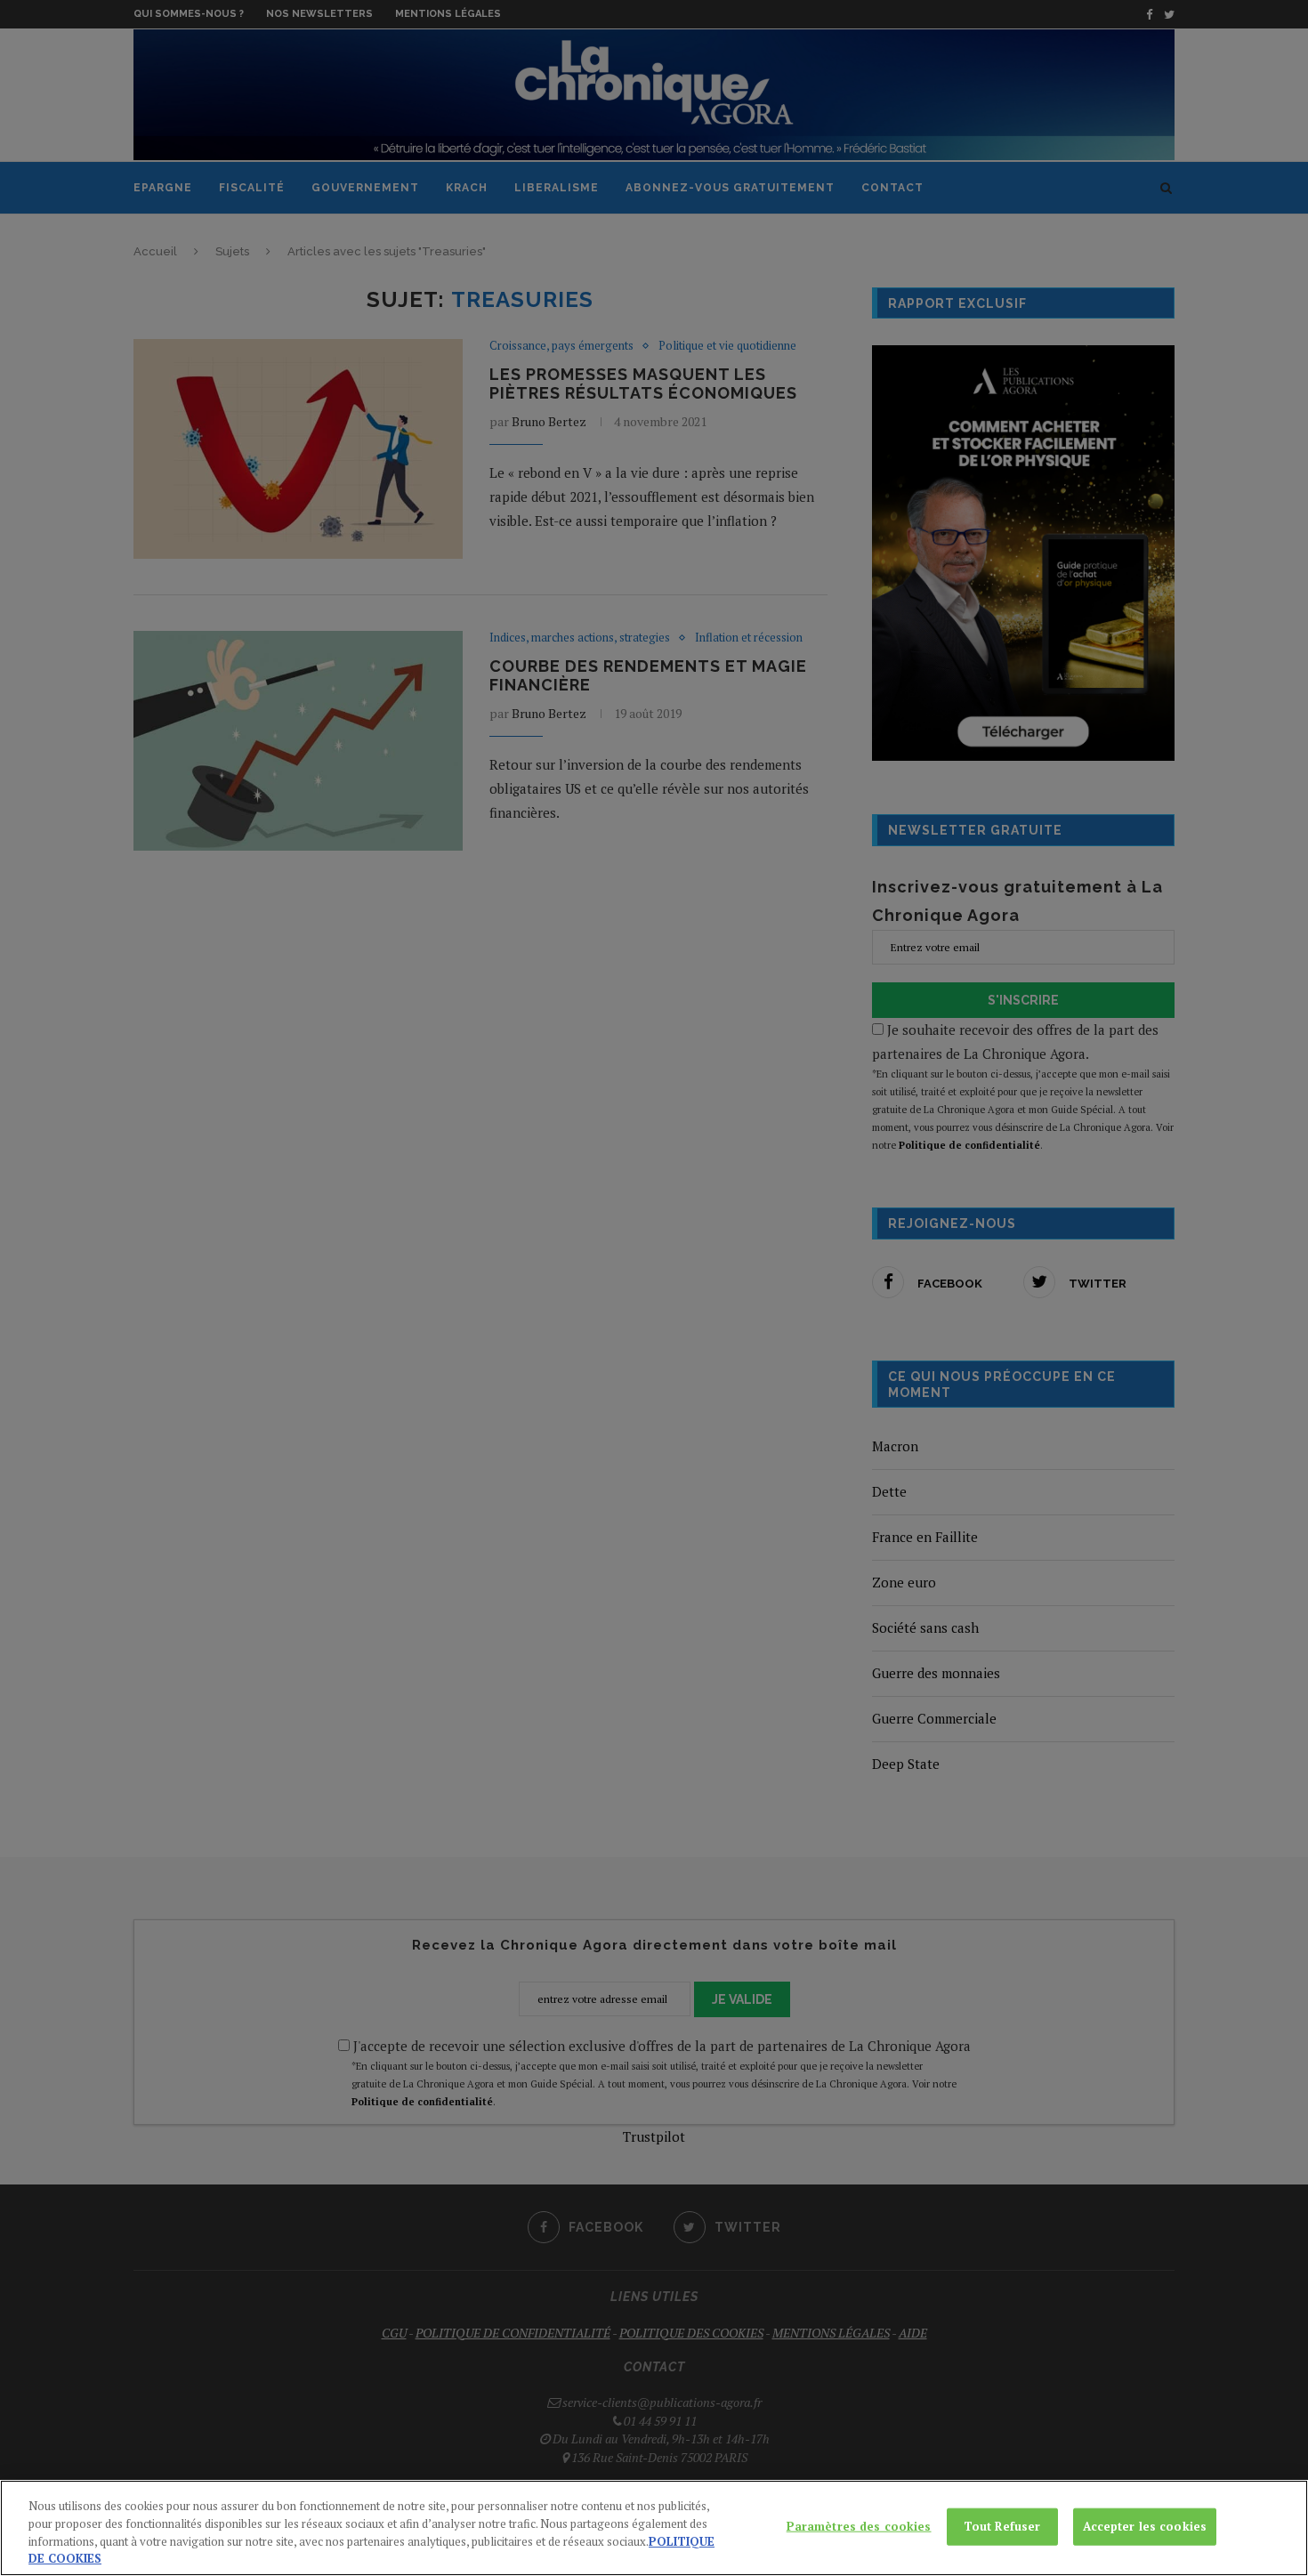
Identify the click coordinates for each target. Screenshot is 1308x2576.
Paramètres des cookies (859, 2526)
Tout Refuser (1002, 2526)
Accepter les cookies (1145, 2526)
